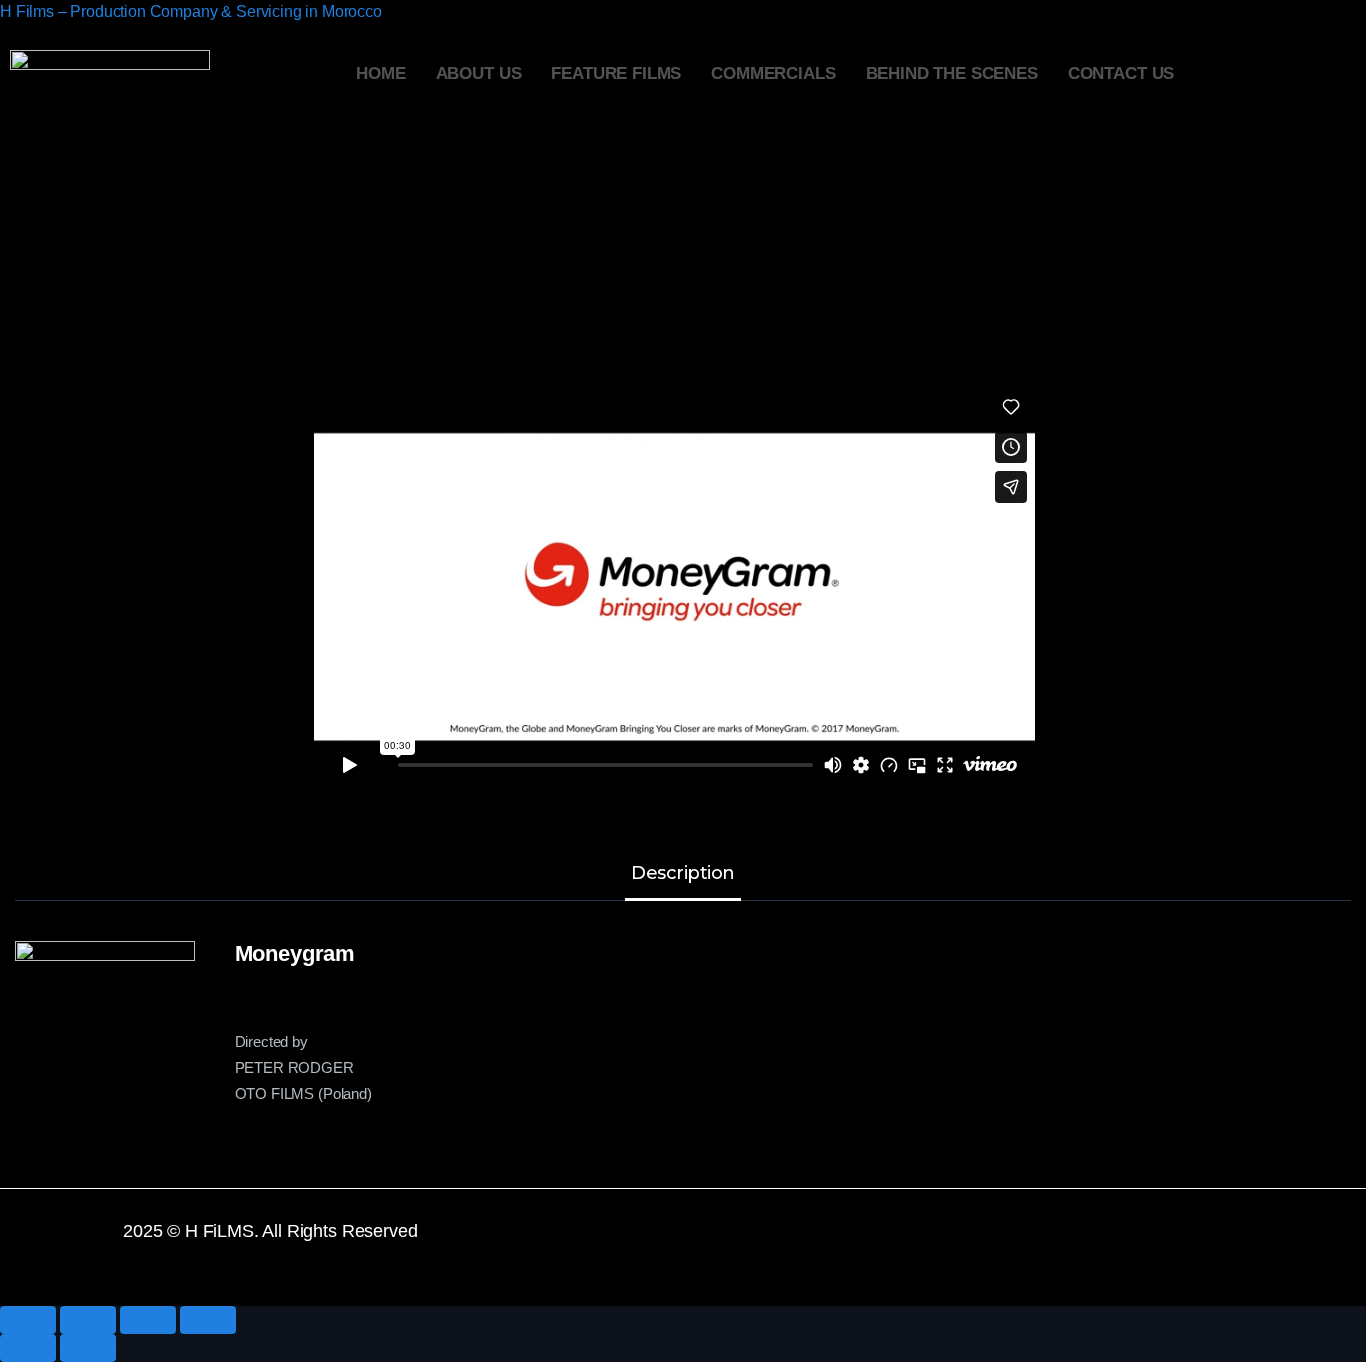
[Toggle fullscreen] (148, 1320)
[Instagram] (1159, 1244)
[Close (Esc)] (28, 1320)
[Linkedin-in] (1100, 1244)
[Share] (88, 1320)
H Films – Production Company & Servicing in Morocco (191, 11)
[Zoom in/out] (208, 1320)
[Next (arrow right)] (88, 1348)
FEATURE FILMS (616, 73)
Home (380, 73)
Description (683, 874)
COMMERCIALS (773, 73)
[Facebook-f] (924, 1244)
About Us (479, 73)
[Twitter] (983, 1244)
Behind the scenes (952, 73)
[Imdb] (1218, 1244)
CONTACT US (1121, 73)
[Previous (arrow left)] (28, 1348)
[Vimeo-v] (1041, 1244)
